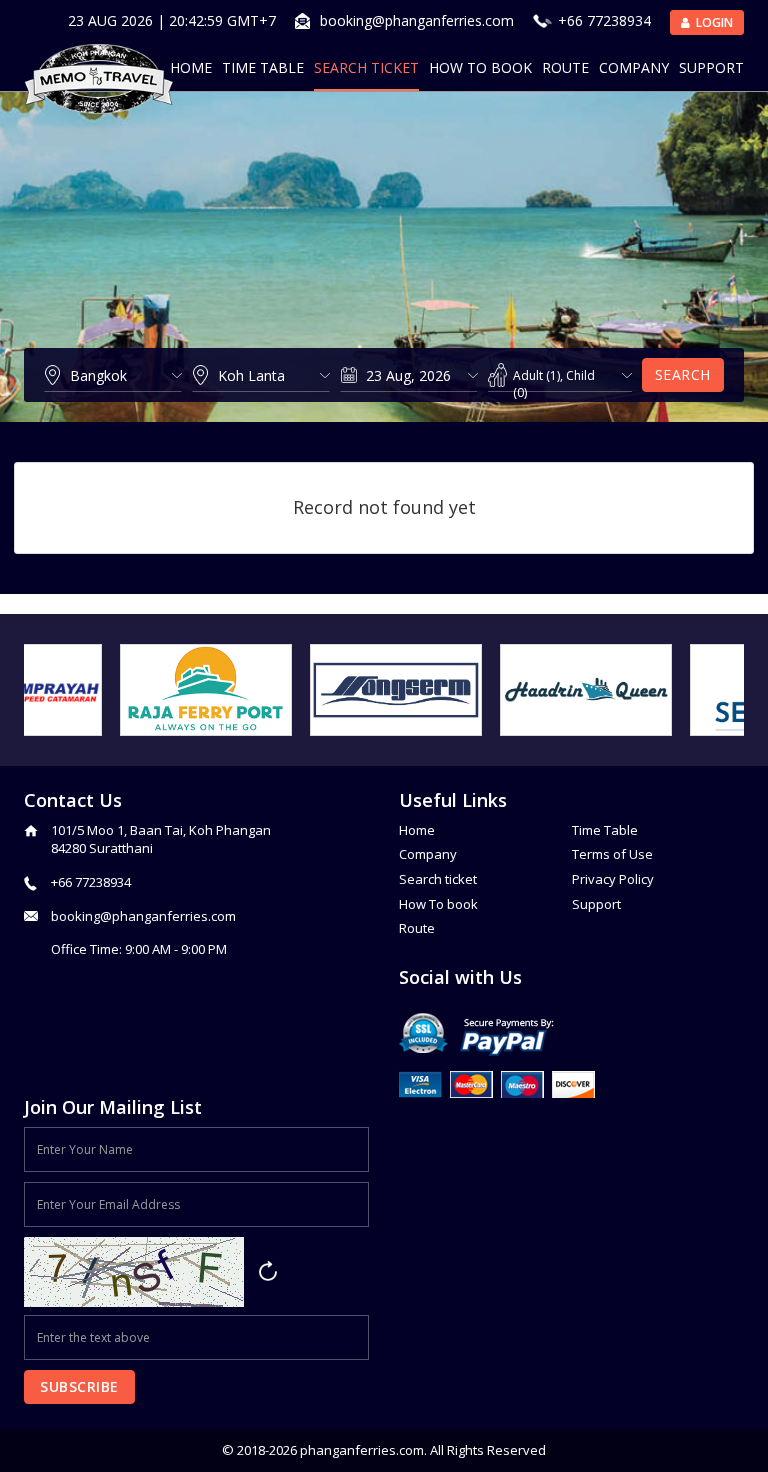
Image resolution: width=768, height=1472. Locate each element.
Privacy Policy (613, 879)
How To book (438, 904)
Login (713, 22)
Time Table (263, 67)
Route (565, 67)
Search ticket (438, 879)
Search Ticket (366, 67)
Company (634, 67)
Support (711, 67)
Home (191, 67)
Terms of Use (612, 854)
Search (683, 374)
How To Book (480, 67)
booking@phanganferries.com (417, 20)
